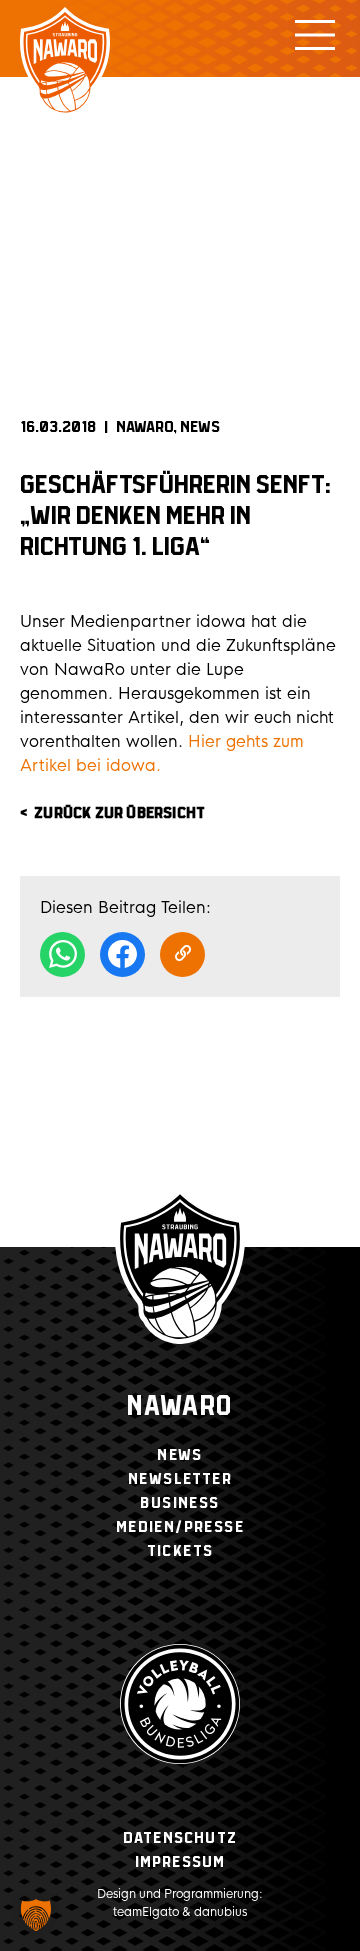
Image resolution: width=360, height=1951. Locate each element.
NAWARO (145, 427)
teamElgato (146, 1912)
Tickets (180, 1551)
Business (179, 1503)
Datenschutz (180, 1838)
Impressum (180, 1862)
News (200, 427)
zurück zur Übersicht (119, 813)
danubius (220, 1912)
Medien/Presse (180, 1527)
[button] (36, 1915)
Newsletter (180, 1479)
